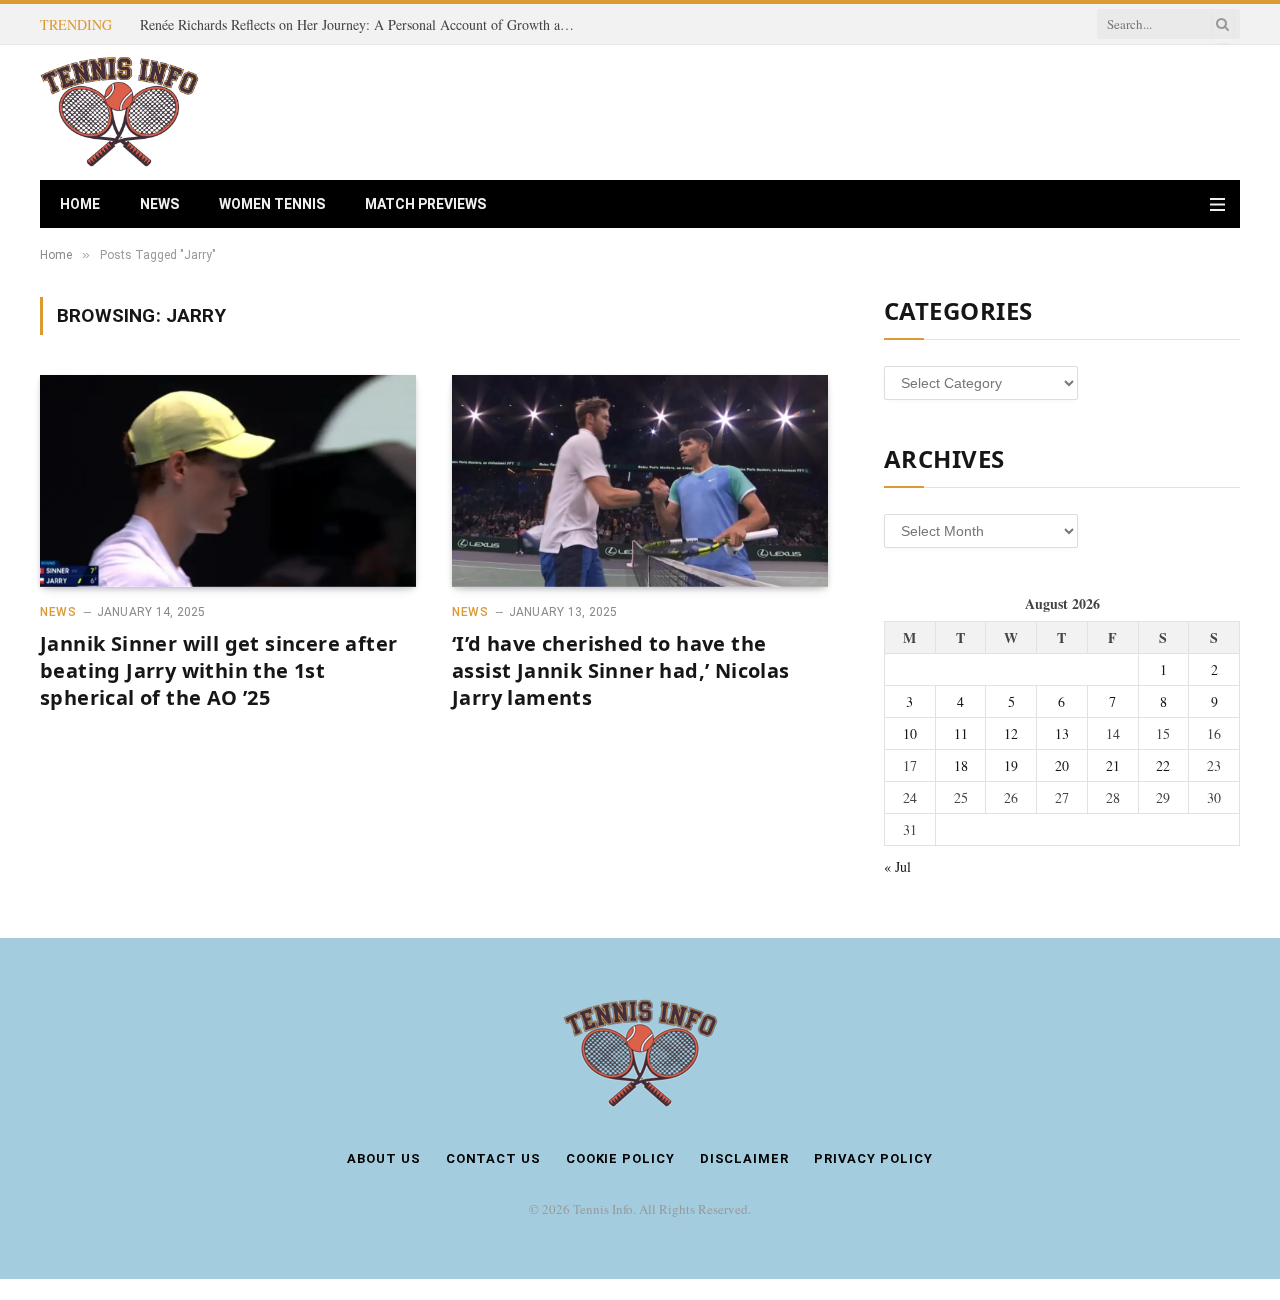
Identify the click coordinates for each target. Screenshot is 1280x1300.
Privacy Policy (873, 1158)
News (159, 204)
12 (1011, 733)
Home (80, 204)
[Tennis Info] (119, 112)
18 (961, 765)
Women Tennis (272, 204)
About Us (383, 1158)
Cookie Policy (620, 1158)
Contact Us (493, 1158)
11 (961, 733)
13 (1062, 733)
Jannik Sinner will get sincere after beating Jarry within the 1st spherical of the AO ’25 (218, 670)
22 (1163, 765)
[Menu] (1217, 204)
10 (910, 733)
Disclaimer (744, 1158)
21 (1113, 765)
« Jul (897, 866)
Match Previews (425, 204)
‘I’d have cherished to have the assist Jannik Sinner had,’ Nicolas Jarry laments (621, 670)
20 (1062, 765)
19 (1011, 765)
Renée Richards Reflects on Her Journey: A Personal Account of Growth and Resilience (365, 25)
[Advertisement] (876, 110)
